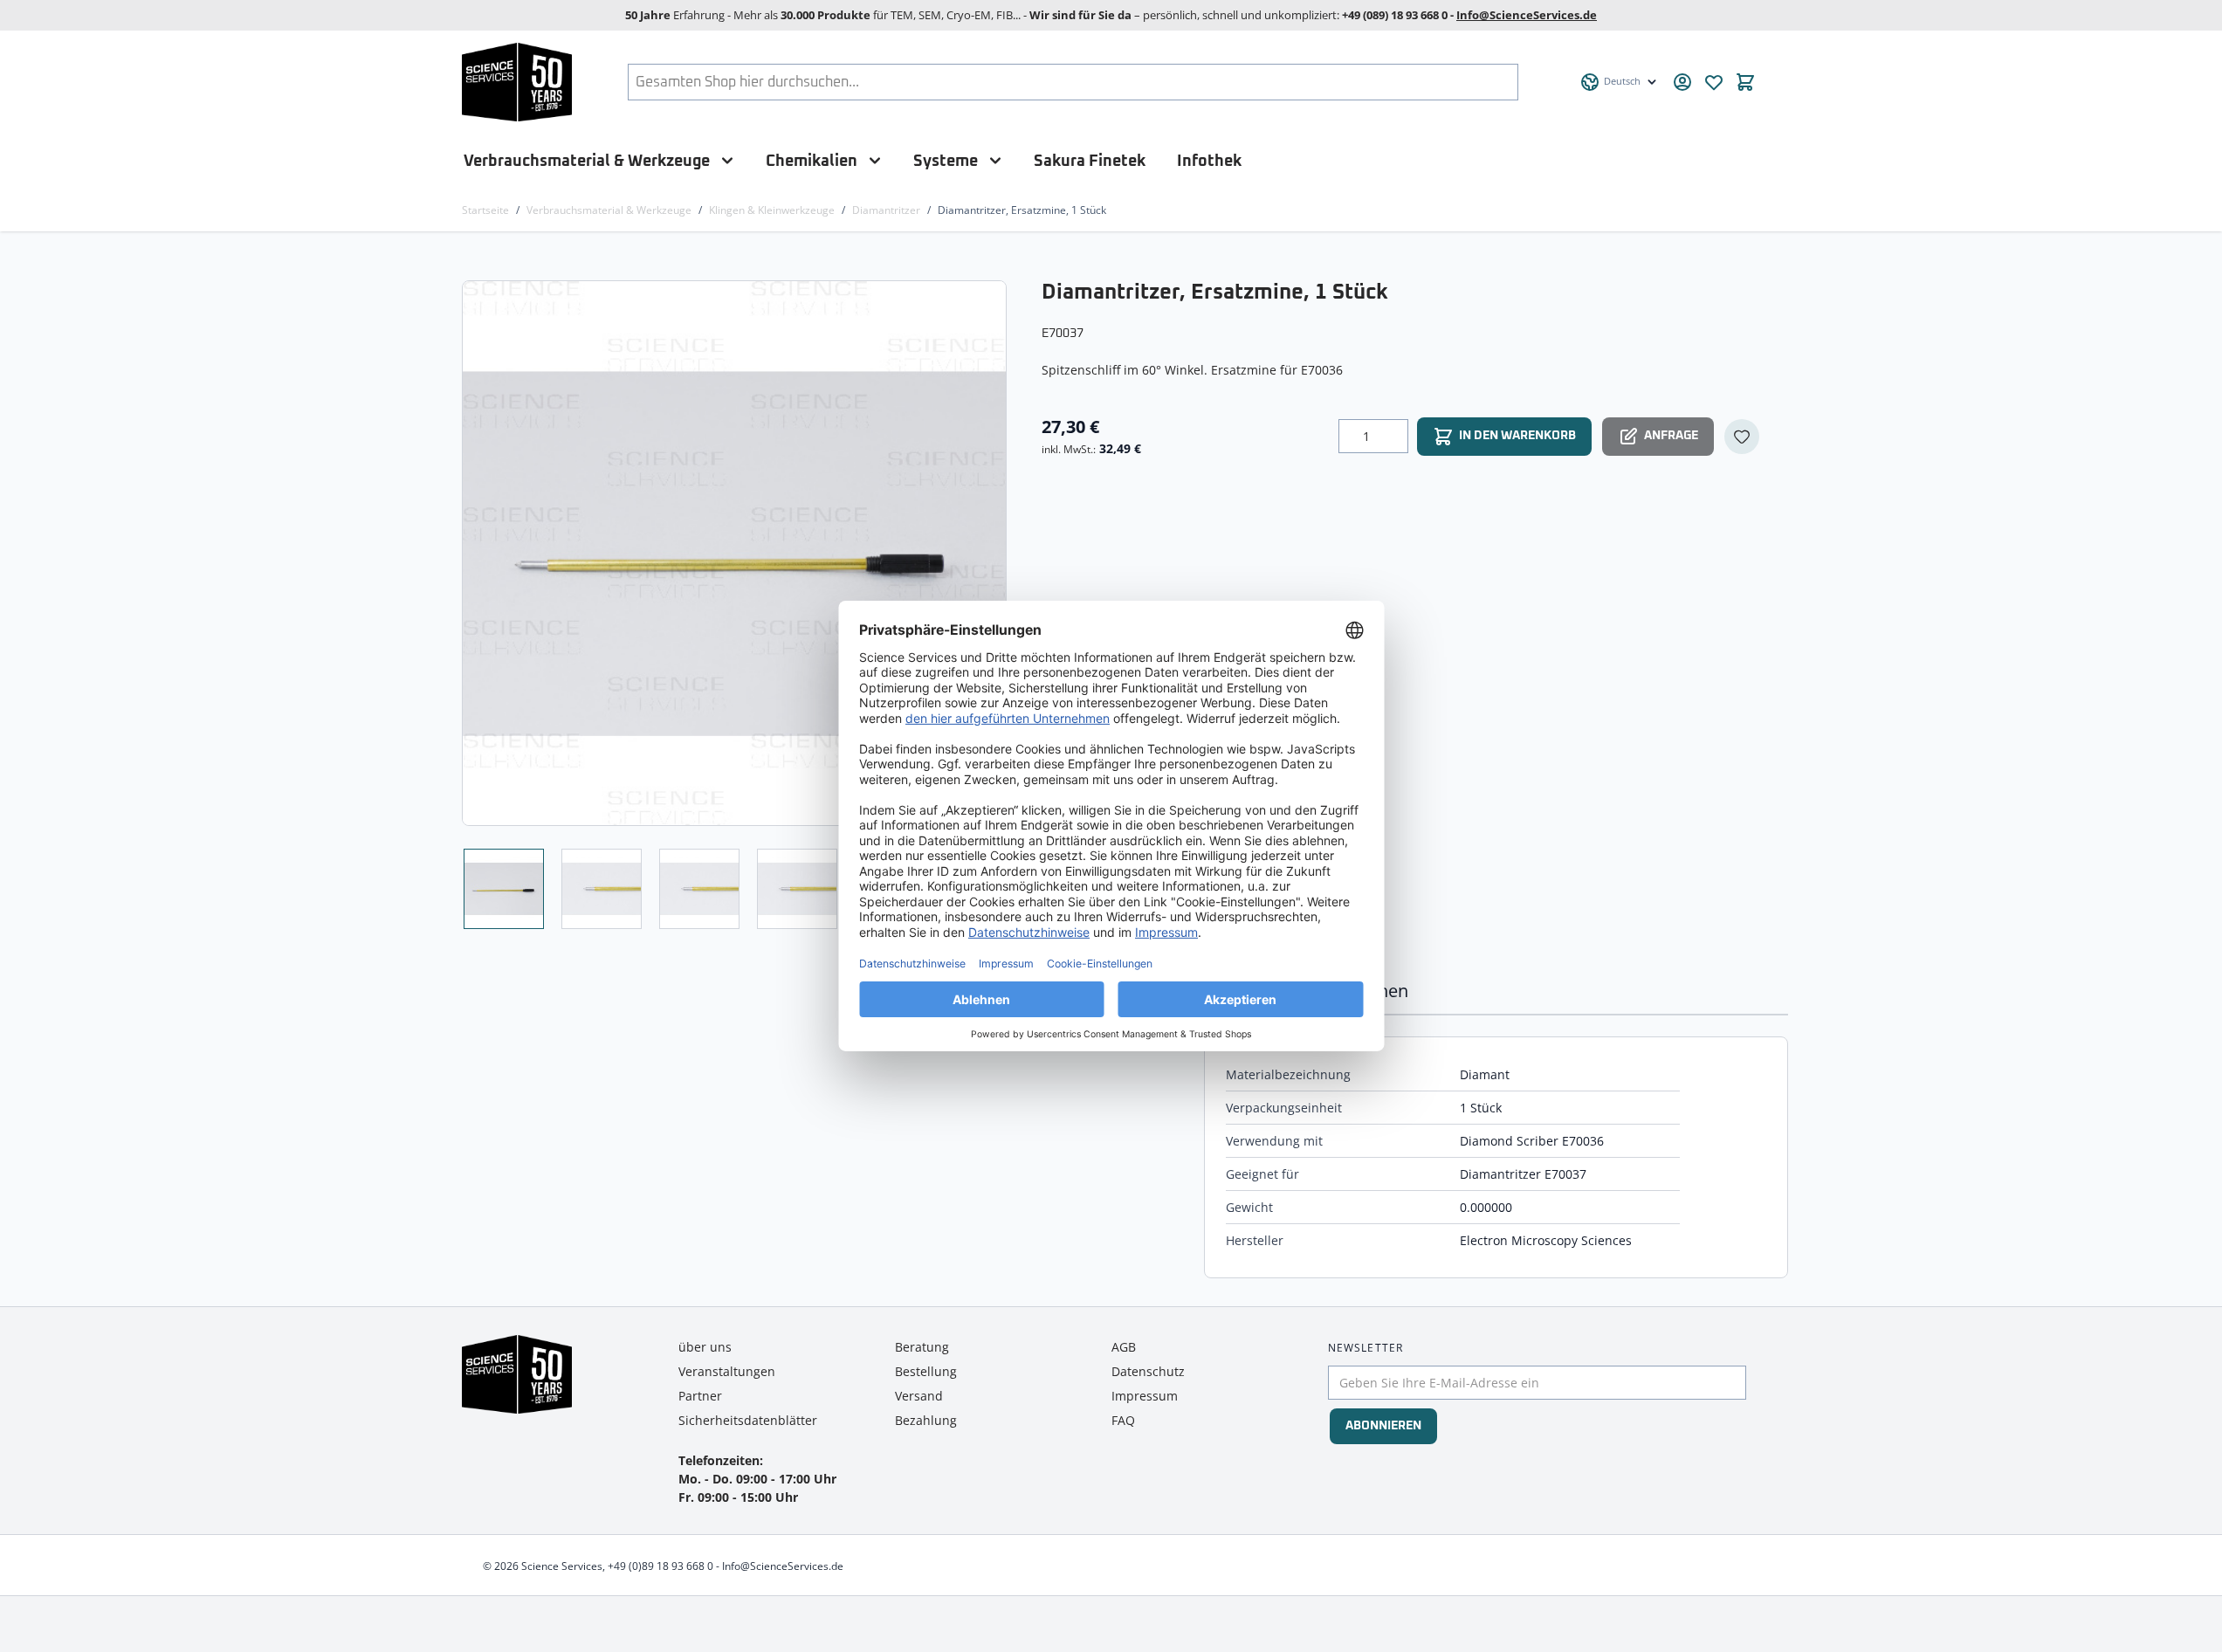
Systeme (946, 161)
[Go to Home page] (517, 82)
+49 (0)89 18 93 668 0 (660, 1566)
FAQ (1123, 1420)
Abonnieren (1383, 1426)
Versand (919, 1396)
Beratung (922, 1347)
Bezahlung (926, 1420)
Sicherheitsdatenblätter (748, 1420)
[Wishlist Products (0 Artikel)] (1714, 82)
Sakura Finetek (1090, 161)
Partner (700, 1396)
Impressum (1145, 1396)
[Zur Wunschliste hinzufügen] (1742, 437)
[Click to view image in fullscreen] (736, 553)
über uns (705, 1347)
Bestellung (926, 1371)
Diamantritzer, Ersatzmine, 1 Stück (1022, 210)
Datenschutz (1148, 1371)
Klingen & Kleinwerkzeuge (772, 210)
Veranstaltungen (727, 1371)
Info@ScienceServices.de (1527, 15)
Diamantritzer (886, 210)
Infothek (1209, 161)
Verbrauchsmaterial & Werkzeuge (587, 161)
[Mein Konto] (1682, 82)
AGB (1124, 1347)
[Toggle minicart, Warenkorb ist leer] (1745, 82)
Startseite (485, 210)
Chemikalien (812, 161)
